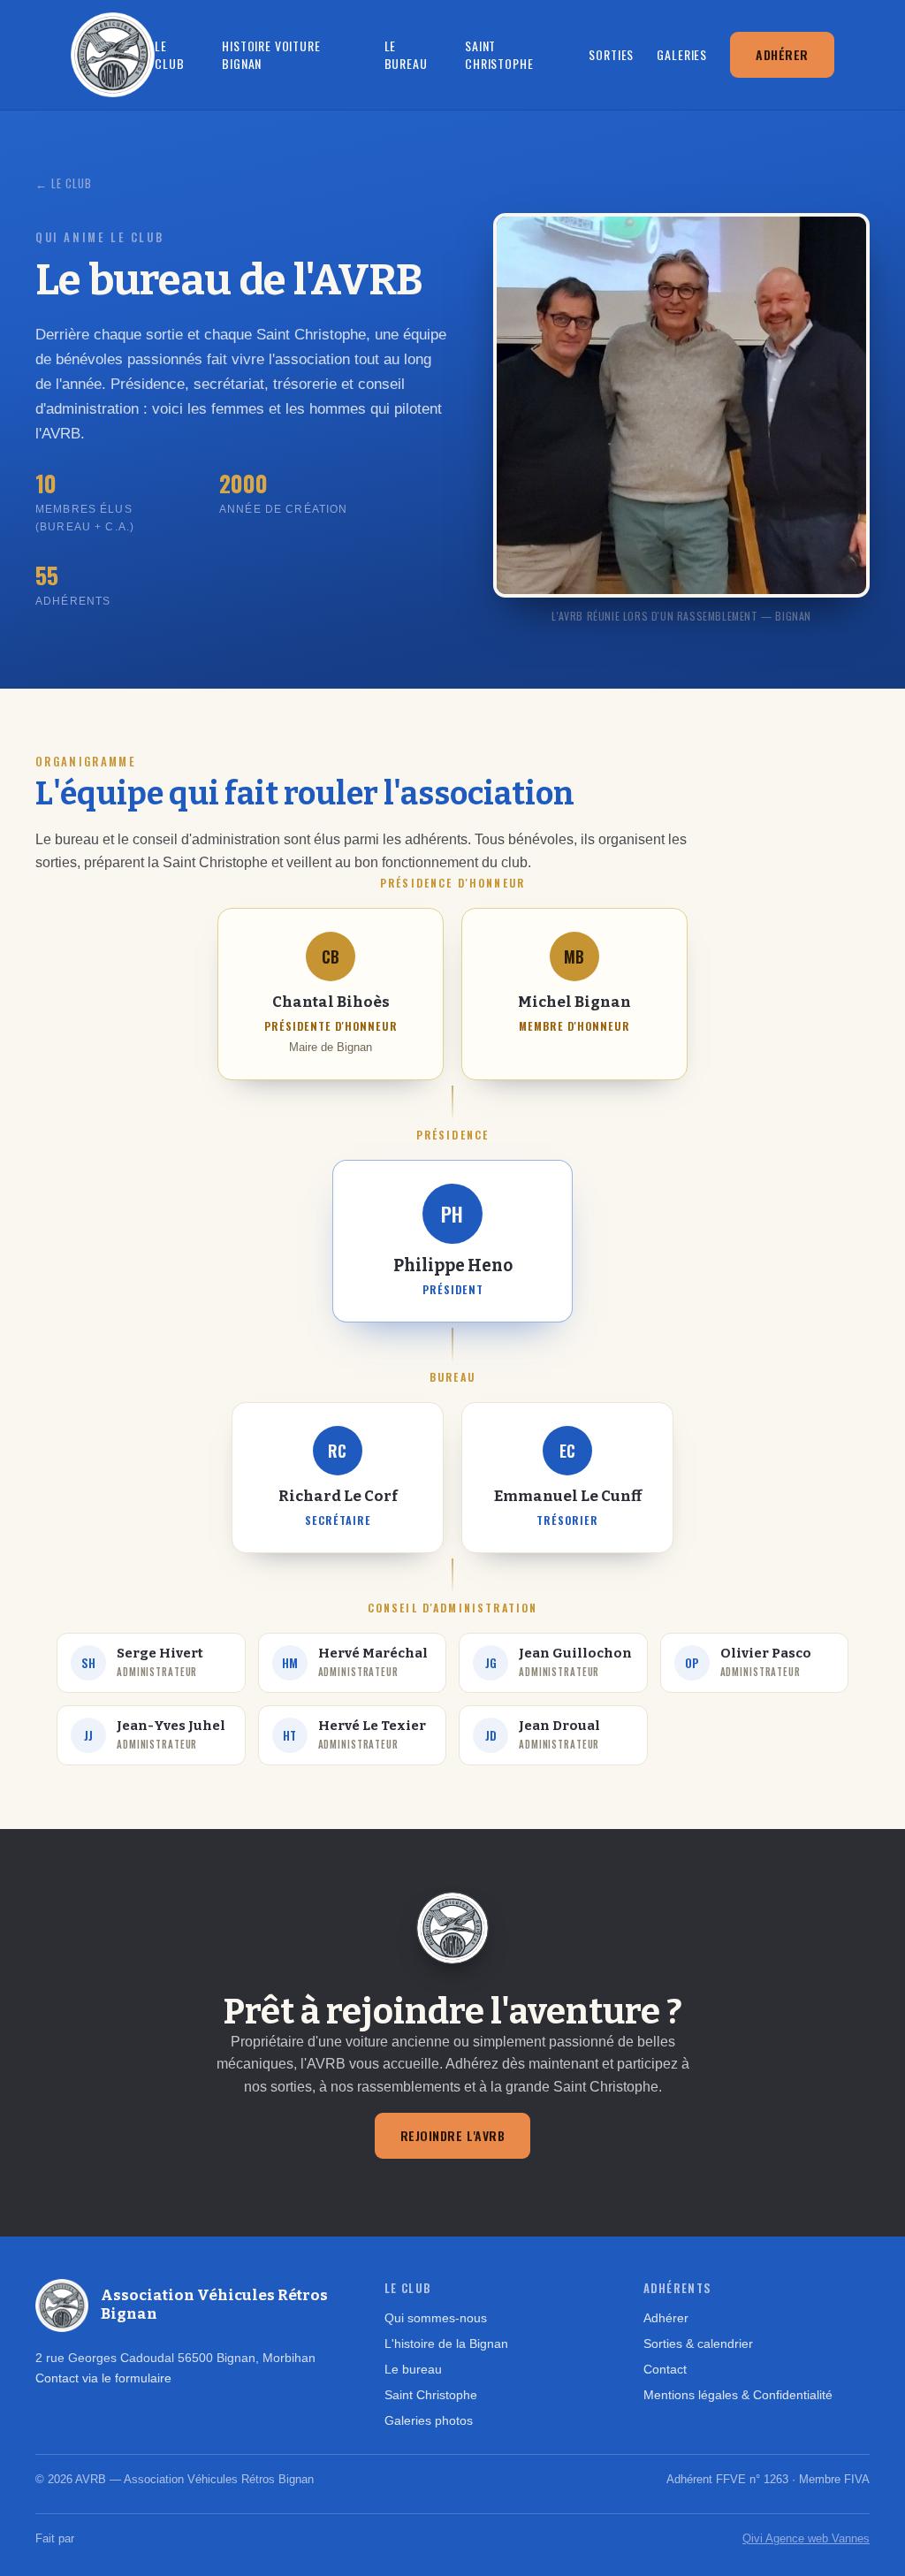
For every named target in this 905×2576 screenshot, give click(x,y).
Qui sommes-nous (436, 2318)
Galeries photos (429, 2420)
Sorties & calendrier (698, 2344)
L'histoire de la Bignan (446, 2344)
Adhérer (782, 54)
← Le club (64, 183)
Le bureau (406, 55)
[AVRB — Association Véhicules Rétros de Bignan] (113, 55)
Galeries (682, 55)
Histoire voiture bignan (271, 55)
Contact (665, 2369)
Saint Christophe (499, 55)
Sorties (611, 55)
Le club (169, 55)
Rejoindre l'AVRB (453, 2135)
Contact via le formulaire (103, 2378)
